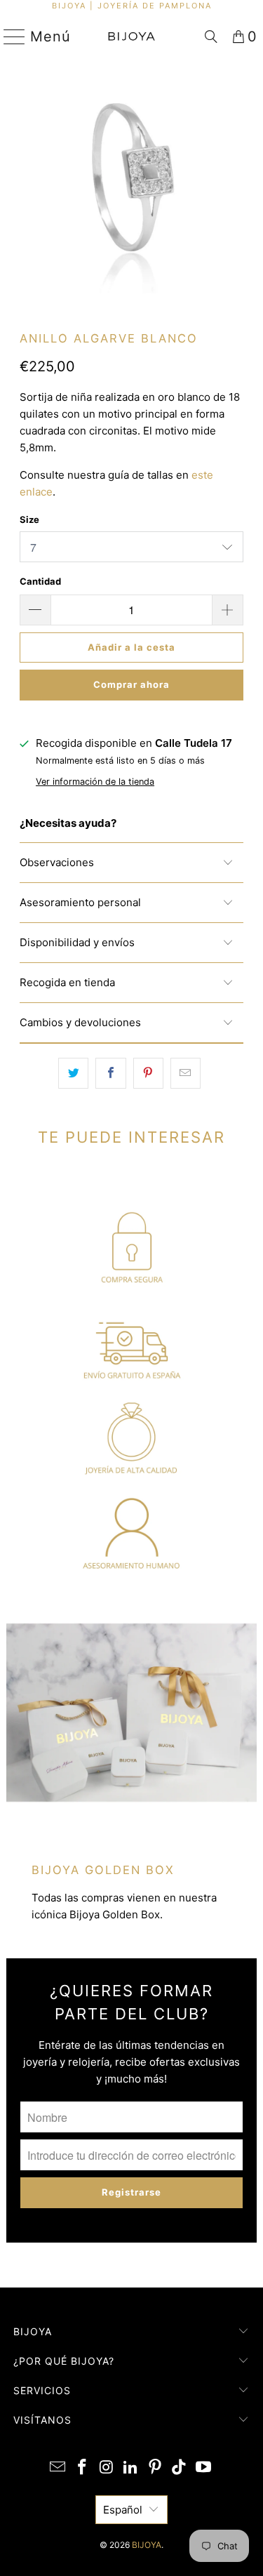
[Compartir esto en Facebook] (110, 1073)
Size (29, 519)
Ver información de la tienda (95, 782)
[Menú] (9, 36)
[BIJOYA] (132, 36)
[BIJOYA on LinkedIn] (131, 2468)
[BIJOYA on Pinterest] (155, 2468)
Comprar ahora (131, 684)
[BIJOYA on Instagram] (107, 2468)
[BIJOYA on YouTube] (204, 2468)
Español (123, 2510)
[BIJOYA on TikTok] (180, 2468)
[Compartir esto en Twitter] (73, 1073)
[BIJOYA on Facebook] (82, 2468)
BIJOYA (147, 2545)
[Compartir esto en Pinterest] (148, 1073)
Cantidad (40, 581)
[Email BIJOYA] (58, 2468)
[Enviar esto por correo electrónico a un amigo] (186, 1073)
